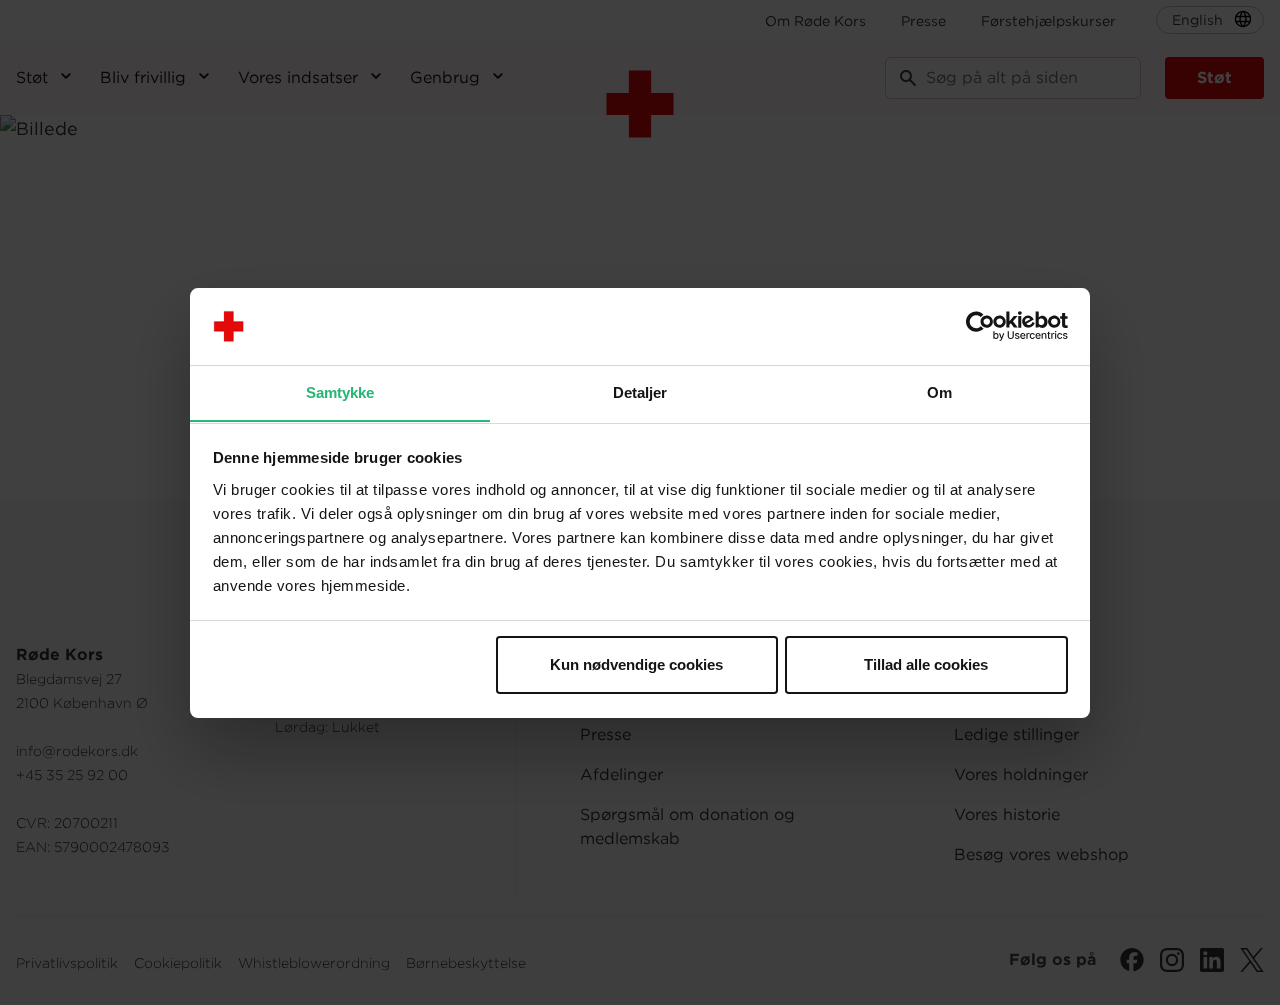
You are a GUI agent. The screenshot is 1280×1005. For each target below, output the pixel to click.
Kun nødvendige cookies (636, 664)
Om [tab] (939, 391)
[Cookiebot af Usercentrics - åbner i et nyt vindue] (980, 326)
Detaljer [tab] (640, 391)
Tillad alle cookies (926, 664)
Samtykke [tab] (340, 391)
